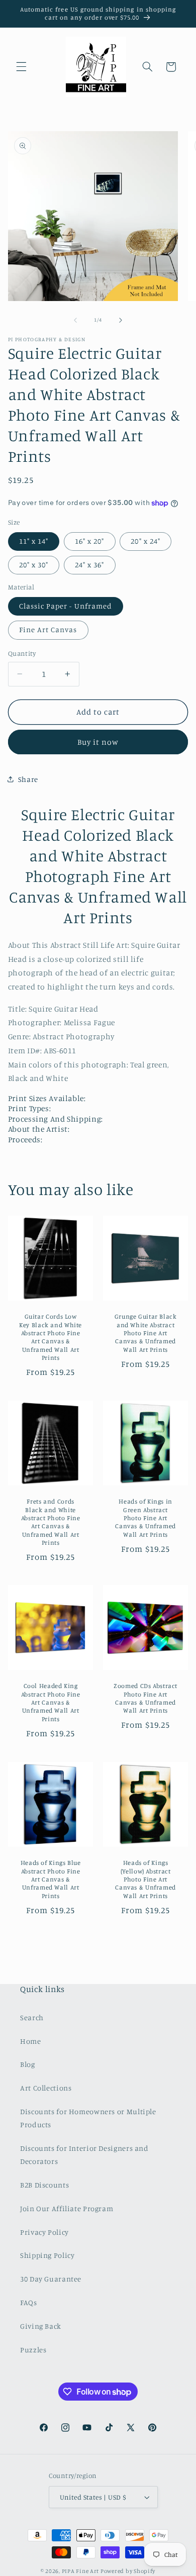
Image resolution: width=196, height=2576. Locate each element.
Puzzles (33, 2350)
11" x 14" (34, 541)
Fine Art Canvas (48, 629)
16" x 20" (89, 541)
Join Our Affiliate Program (67, 2208)
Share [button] (28, 779)
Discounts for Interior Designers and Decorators (84, 2155)
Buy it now (98, 742)
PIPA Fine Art (81, 2571)
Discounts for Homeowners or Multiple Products (88, 2118)
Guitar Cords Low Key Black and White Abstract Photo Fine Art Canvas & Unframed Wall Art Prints (51, 1337)
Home (31, 2041)
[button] (21, 67)
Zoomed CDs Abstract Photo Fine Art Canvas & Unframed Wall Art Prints (145, 1699)
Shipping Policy (47, 2255)
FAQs (29, 2302)
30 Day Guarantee (51, 2279)
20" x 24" (145, 541)
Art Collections (46, 2088)
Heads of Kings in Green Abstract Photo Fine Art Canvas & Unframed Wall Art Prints (145, 1518)
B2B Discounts (44, 2185)
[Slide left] (75, 320)
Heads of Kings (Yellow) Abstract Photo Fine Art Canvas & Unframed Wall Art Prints (145, 1879)
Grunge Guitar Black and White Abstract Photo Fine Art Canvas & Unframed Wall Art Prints (146, 1333)
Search (32, 2017)
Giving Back (41, 2326)
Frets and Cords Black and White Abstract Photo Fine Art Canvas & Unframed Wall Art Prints (50, 1522)
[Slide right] (121, 320)
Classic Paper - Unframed (66, 606)
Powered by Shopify (128, 2571)
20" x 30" (34, 565)
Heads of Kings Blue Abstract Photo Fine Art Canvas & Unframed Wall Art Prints (50, 1879)
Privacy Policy (44, 2232)
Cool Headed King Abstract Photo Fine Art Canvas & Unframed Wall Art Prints (50, 1703)
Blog (28, 2064)
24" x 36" (89, 565)
